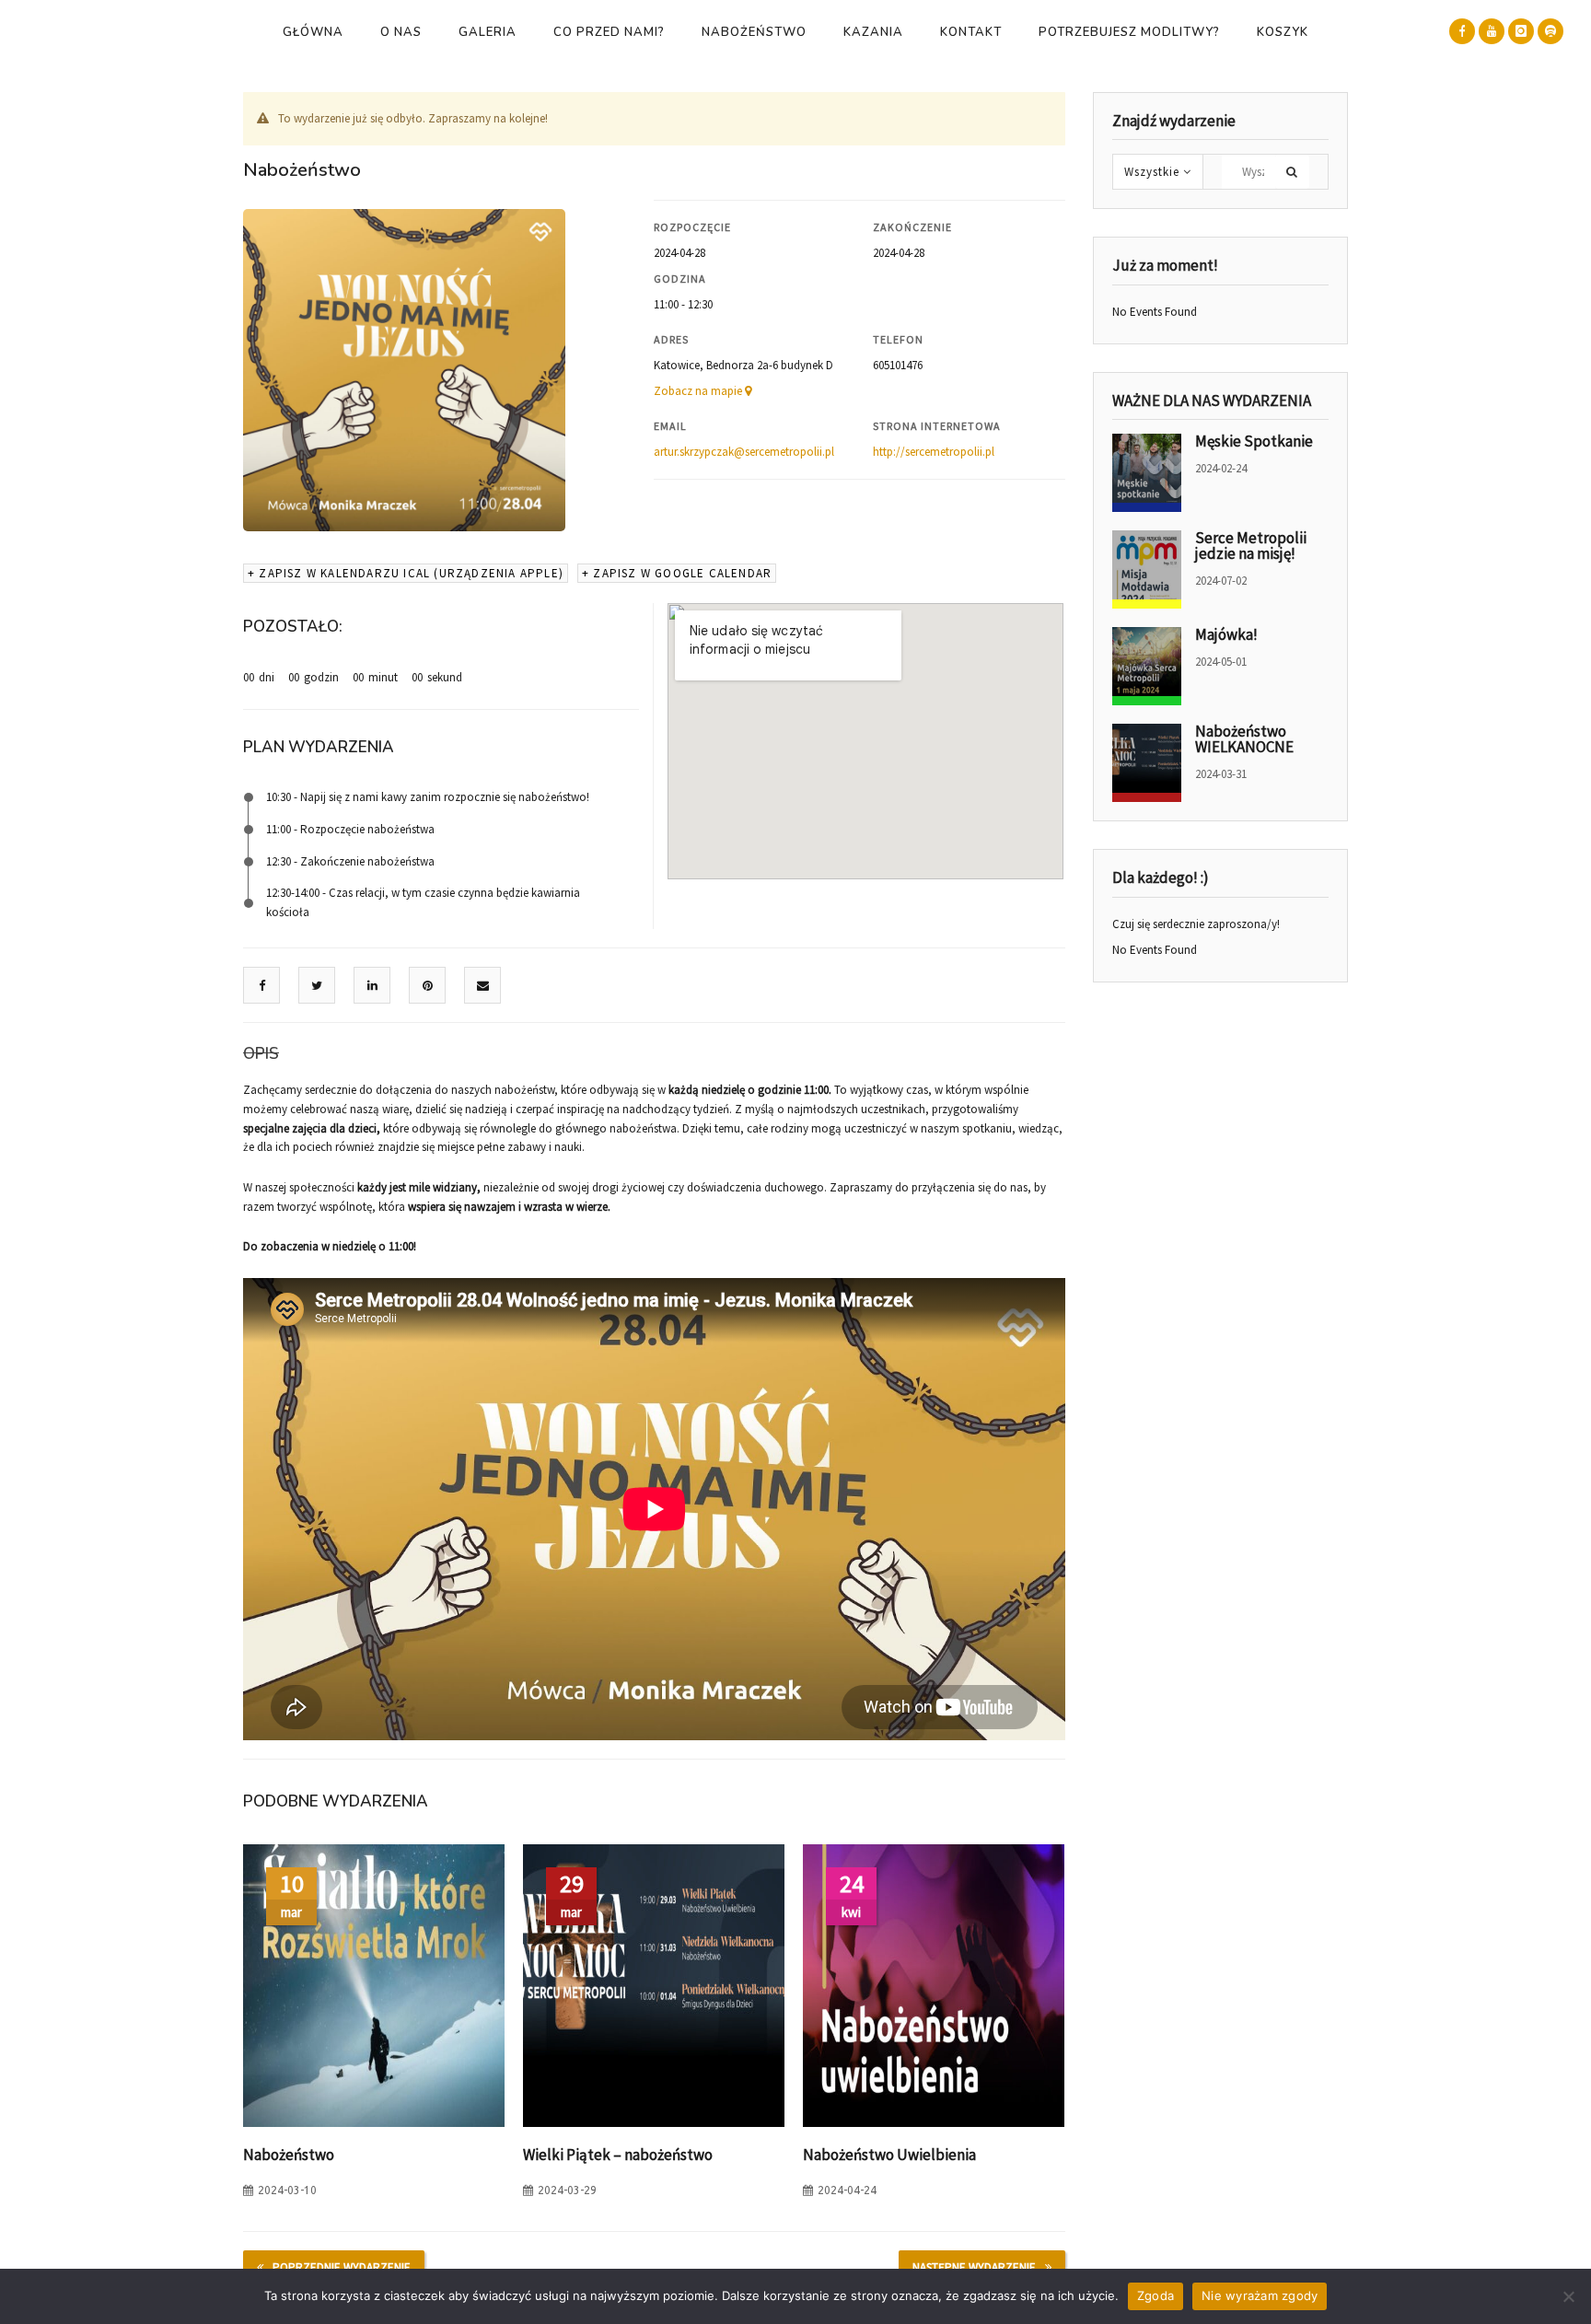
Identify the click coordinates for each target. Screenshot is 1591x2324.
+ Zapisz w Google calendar (677, 573)
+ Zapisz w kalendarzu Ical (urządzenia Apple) (406, 573)
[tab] (261, 1054)
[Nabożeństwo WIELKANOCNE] (1147, 763)
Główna (313, 32)
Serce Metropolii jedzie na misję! (1251, 546)
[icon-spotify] (1550, 31)
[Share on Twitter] (317, 986)
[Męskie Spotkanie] (1147, 473)
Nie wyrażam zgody (1260, 2295)
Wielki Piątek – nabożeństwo (618, 2155)
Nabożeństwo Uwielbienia (889, 2155)
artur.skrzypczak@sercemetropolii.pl (744, 452)
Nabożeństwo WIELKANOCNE (1244, 739)
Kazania (873, 32)
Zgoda (1156, 2295)
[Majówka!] (1147, 666)
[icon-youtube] (1492, 31)
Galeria (488, 32)
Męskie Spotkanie (1254, 441)
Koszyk (1283, 32)
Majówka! (1226, 634)
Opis (261, 1054)
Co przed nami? (609, 32)
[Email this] (483, 986)
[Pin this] (428, 986)
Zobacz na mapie (699, 391)
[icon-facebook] (1462, 31)
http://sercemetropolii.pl (934, 452)
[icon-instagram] (1521, 31)
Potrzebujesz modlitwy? (1129, 32)
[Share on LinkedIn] (372, 986)
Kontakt (971, 32)
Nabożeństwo (754, 32)
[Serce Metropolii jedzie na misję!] (1147, 569)
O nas (401, 32)
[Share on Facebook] (262, 986)
